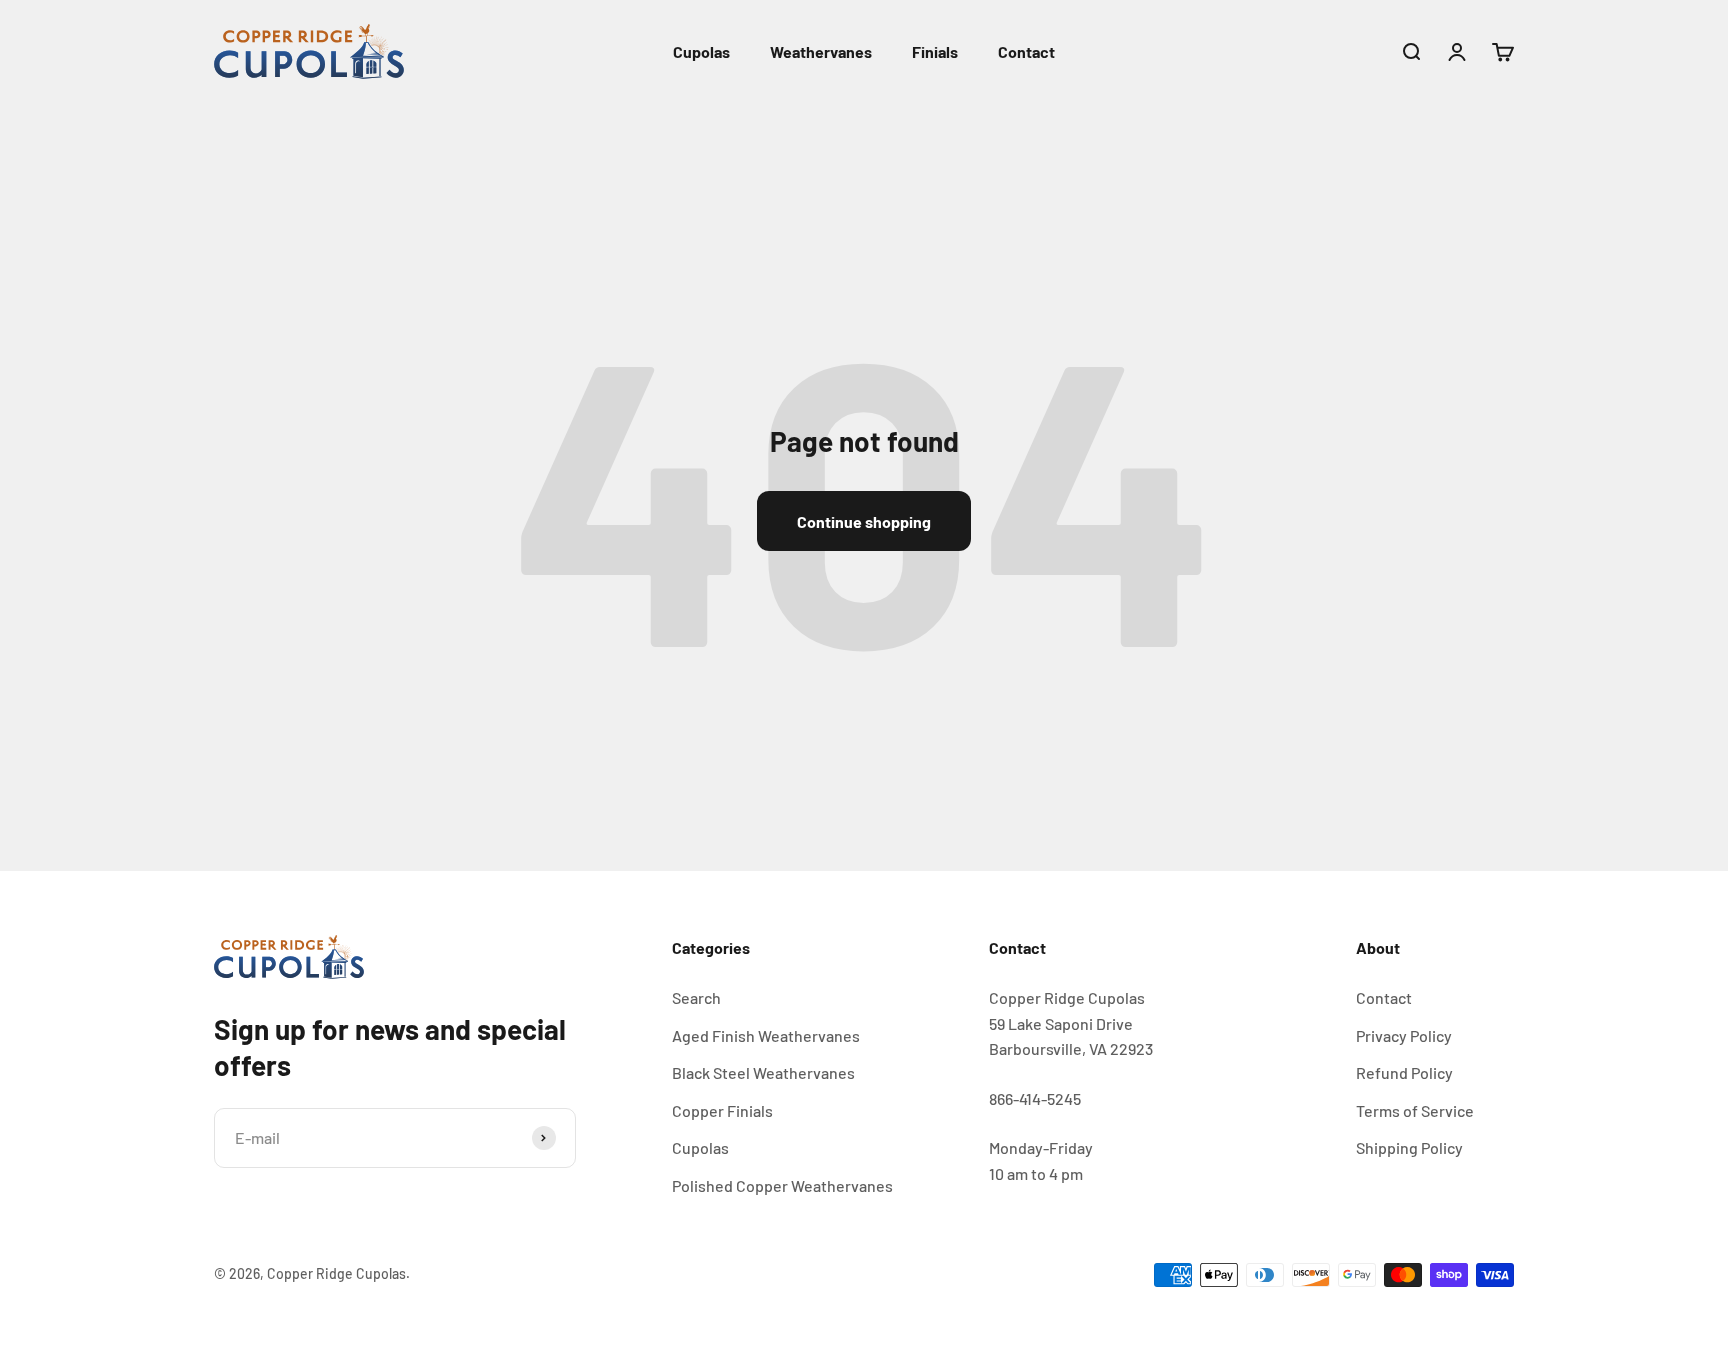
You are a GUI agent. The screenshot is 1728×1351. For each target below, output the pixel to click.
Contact (1026, 51)
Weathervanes (821, 51)
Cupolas (701, 51)
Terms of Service (1415, 1110)
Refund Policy (1404, 1072)
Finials (935, 51)
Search (696, 997)
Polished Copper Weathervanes (782, 1185)
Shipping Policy (1409, 1147)
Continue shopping (864, 521)
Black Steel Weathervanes (763, 1072)
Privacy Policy (1404, 1035)
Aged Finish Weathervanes (766, 1035)
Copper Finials (722, 1110)
